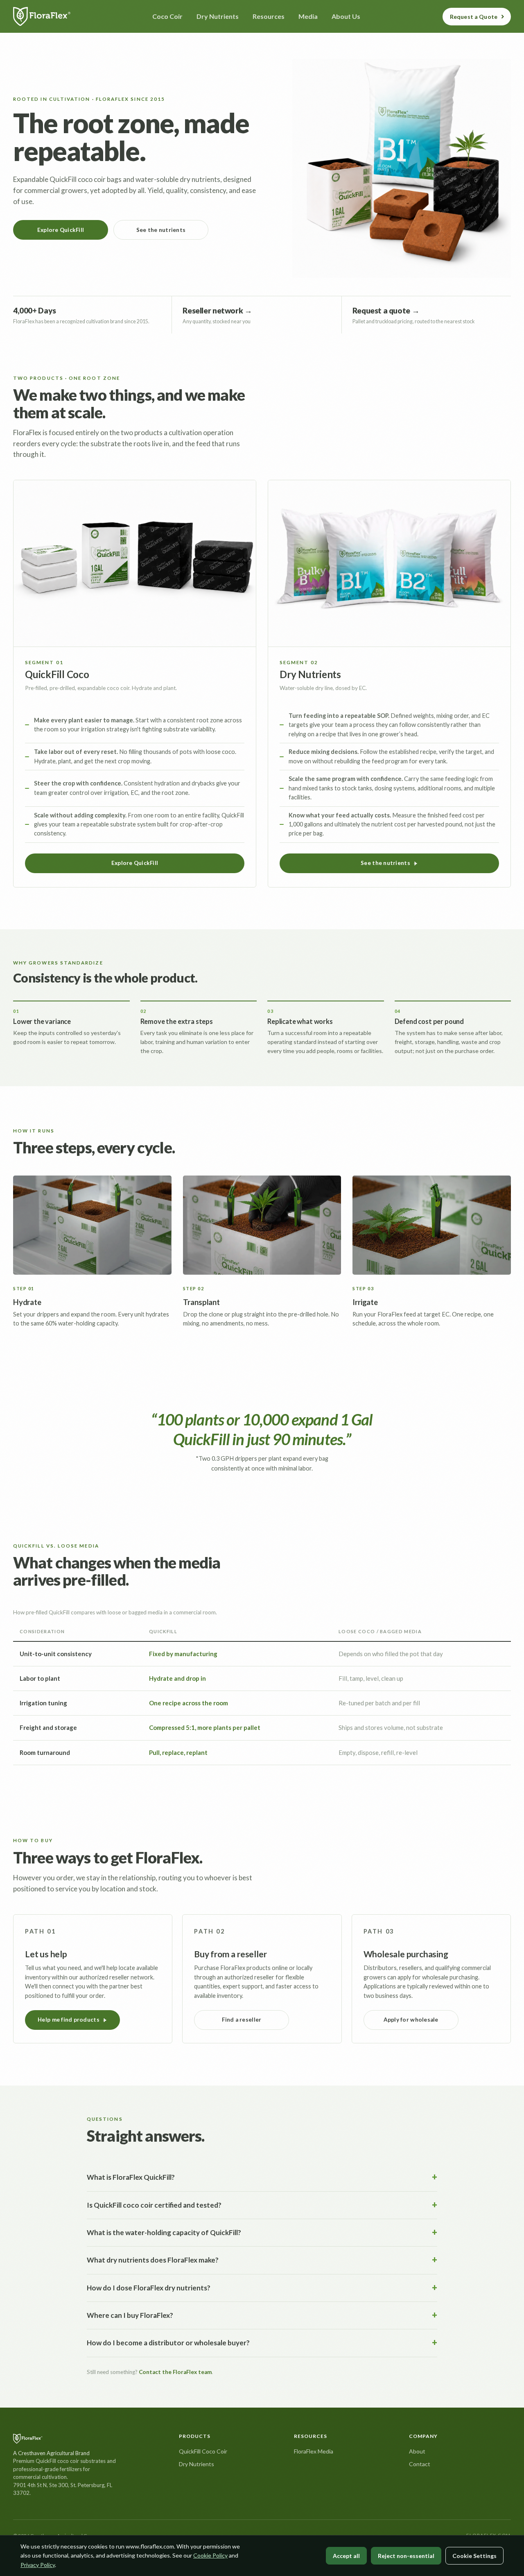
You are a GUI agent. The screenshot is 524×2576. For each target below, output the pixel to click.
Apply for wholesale (411, 2020)
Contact (420, 2464)
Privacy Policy (38, 2565)
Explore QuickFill (61, 230)
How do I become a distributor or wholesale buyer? (168, 2343)
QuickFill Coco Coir (203, 2451)
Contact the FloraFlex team (175, 2372)
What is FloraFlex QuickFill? (131, 2177)
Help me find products (69, 2020)
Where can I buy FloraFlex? (130, 2315)
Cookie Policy (210, 2555)
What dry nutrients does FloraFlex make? (153, 2260)
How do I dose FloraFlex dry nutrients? (149, 2288)
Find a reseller (242, 2020)
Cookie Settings (474, 2556)
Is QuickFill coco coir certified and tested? (154, 2205)
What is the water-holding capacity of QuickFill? (164, 2232)
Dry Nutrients (196, 2464)
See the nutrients (161, 230)
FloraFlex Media (314, 2451)
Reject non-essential (406, 2556)
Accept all (346, 2556)
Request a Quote (474, 17)
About (417, 2451)
